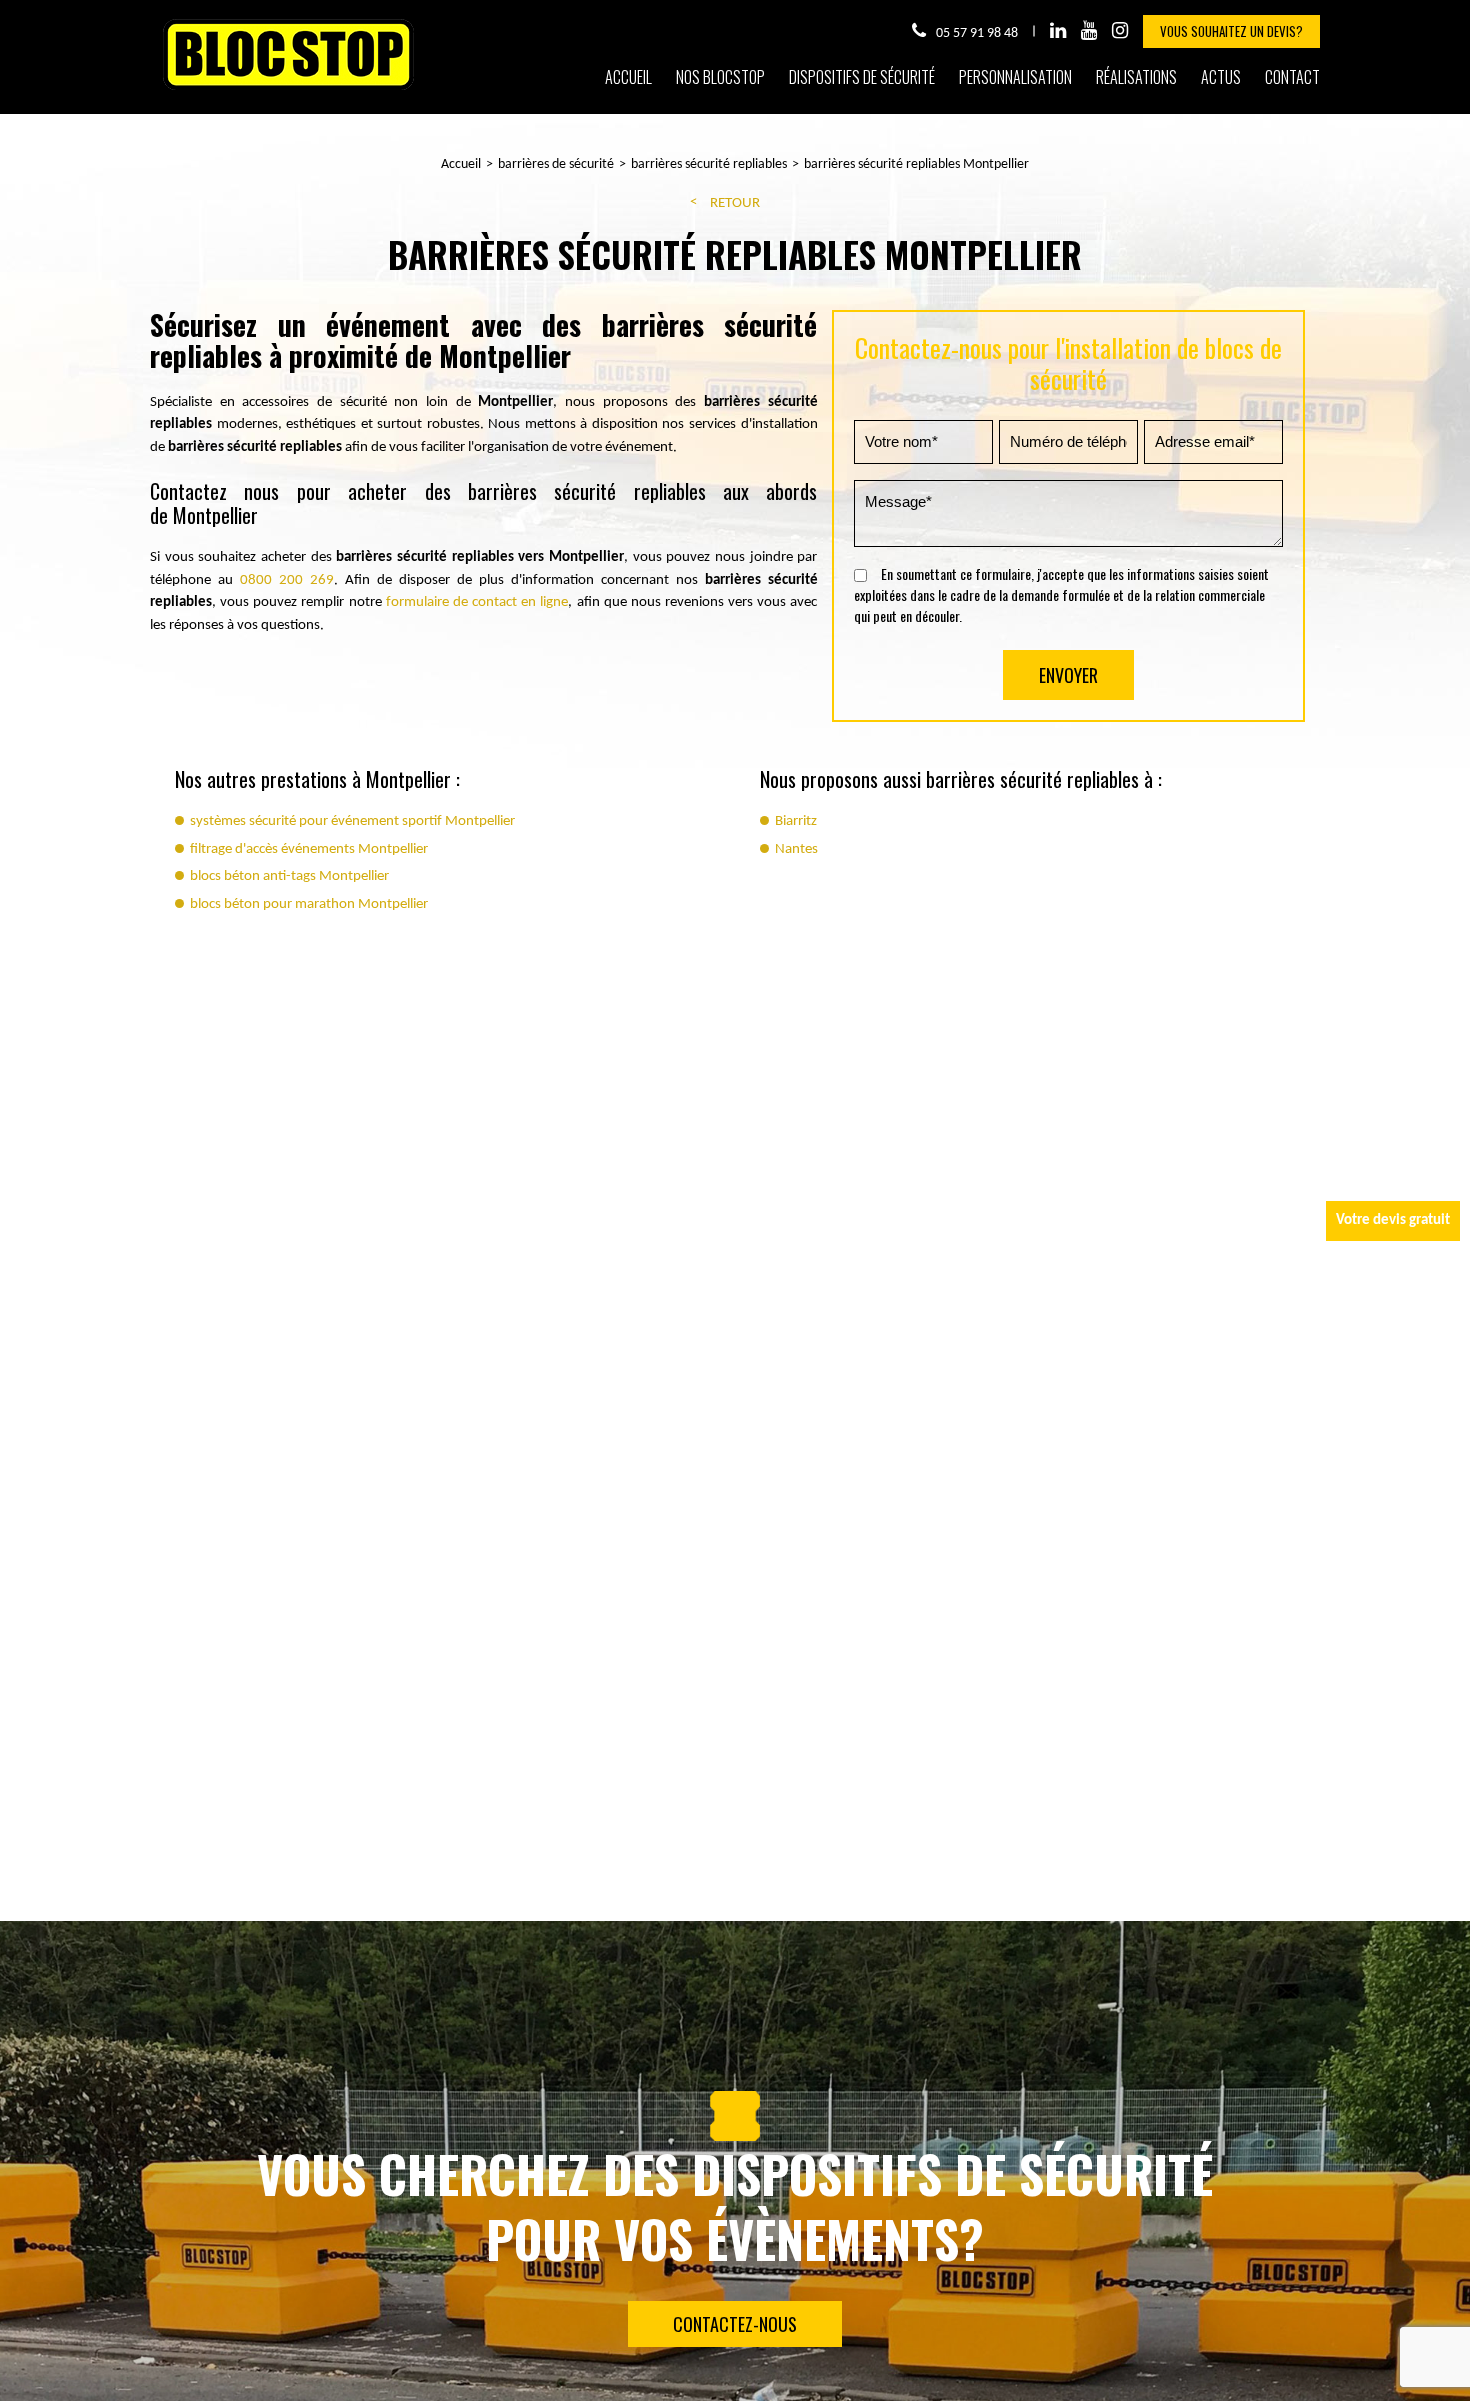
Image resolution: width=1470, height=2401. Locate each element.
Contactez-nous (735, 2324)
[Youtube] (1089, 31)
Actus (1221, 77)
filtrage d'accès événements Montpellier (309, 849)
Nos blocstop (720, 77)
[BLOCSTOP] (288, 88)
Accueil (628, 77)
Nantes (796, 849)
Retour (735, 203)
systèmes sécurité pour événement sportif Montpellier (352, 821)
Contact (1292, 77)
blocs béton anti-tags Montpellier (289, 876)
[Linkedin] (1058, 31)
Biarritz (796, 821)
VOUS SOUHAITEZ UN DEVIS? (1231, 31)
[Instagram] (1120, 31)
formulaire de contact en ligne (477, 602)
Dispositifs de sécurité (862, 77)
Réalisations (1136, 77)
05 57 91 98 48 (977, 33)
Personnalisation (1015, 77)
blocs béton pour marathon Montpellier (309, 904)
